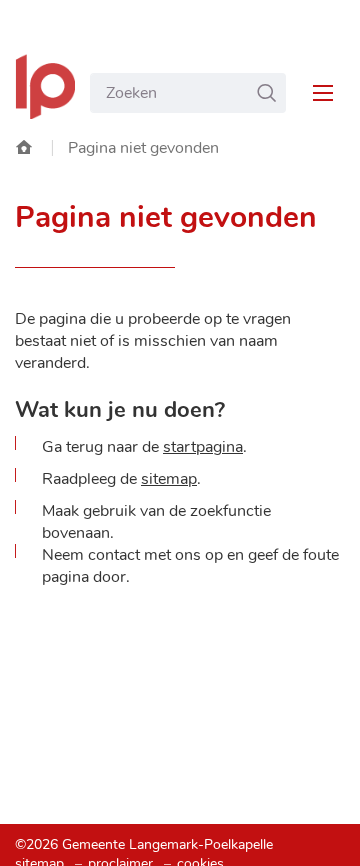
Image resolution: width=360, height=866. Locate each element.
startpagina (203, 447)
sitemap (169, 479)
